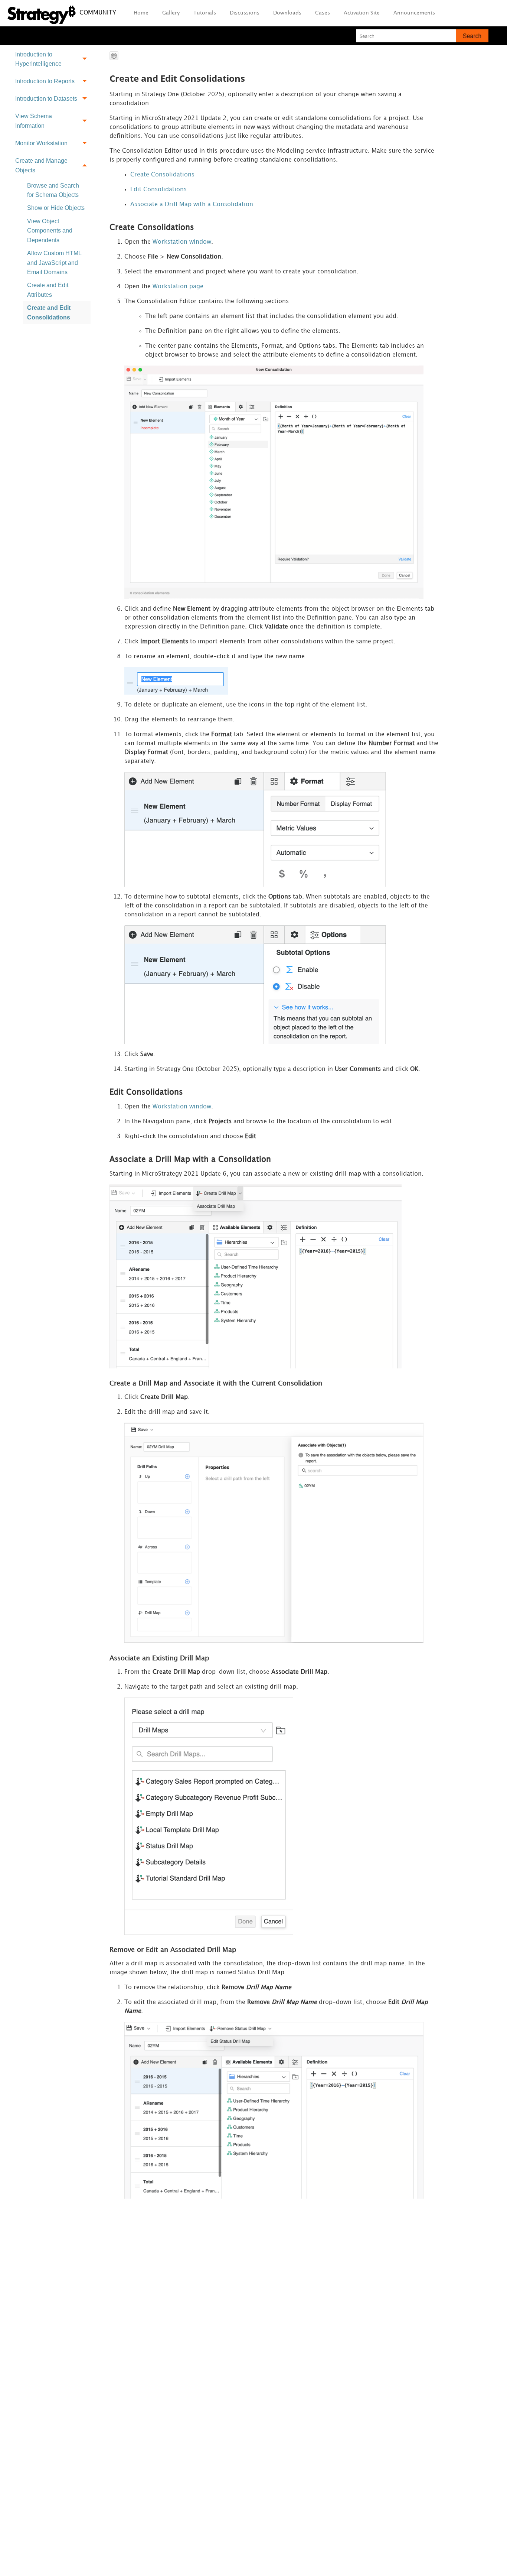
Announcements (414, 13)
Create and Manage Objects (41, 165)
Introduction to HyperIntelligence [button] (38, 59)
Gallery (171, 13)
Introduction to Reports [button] (45, 81)
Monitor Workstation (41, 143)
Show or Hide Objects (56, 208)
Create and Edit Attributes (48, 290)
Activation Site (362, 13)
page (178, 287)
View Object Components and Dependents (50, 231)
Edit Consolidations (158, 190)
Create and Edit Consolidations (49, 313)
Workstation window (182, 242)
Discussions (245, 13)
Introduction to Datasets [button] (46, 99)
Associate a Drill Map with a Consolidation (192, 204)
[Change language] (114, 56)
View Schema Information (34, 121)
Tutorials (205, 13)
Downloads (287, 13)
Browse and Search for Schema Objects (53, 190)
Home (141, 13)
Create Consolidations (162, 175)
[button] (472, 36)
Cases (323, 13)
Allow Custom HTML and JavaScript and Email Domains (54, 263)
